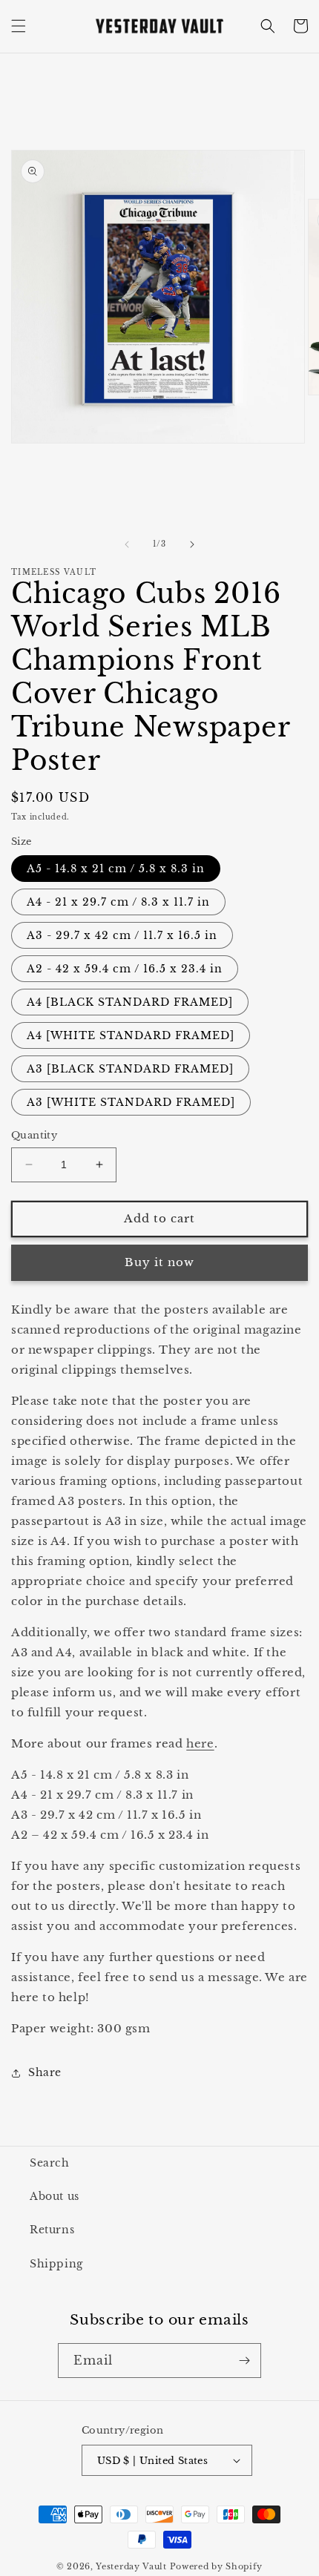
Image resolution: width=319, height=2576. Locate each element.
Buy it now (159, 1262)
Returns (52, 2230)
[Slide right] (192, 544)
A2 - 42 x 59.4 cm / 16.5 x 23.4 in (125, 969)
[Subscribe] (244, 2361)
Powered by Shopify (217, 2566)
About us (55, 2196)
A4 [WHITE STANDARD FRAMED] (131, 1035)
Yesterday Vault (131, 2566)
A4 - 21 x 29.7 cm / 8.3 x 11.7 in (118, 902)
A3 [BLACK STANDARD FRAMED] (130, 1069)
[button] (19, 26)
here (200, 1743)
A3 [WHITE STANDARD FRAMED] (131, 1102)
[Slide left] (127, 544)
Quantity (34, 1135)
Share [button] (45, 2072)
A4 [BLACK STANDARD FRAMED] (130, 1002)
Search (50, 2163)
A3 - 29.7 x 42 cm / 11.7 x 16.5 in (122, 935)
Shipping (56, 2264)
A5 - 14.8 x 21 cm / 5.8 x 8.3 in (116, 869)
